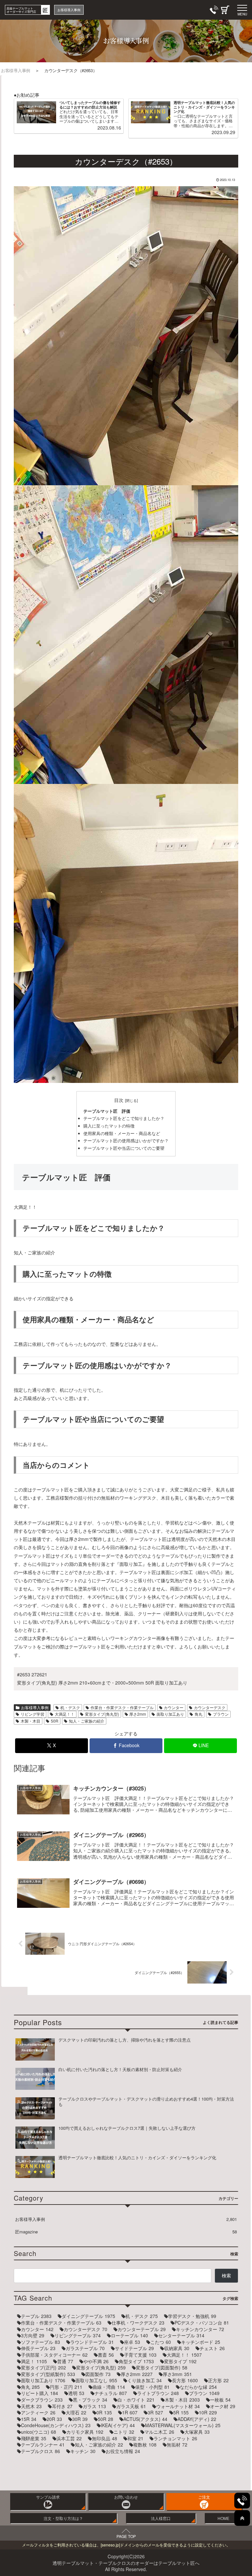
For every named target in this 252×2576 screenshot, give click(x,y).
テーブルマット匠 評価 (107, 1111)
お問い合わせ (126, 2497)
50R (55, 1721)
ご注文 (204, 2497)
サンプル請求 (48, 2497)
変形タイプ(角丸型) (102, 1714)
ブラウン (221, 1714)
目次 (119, 1100)
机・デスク (70, 1707)
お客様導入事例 (35, 1707)
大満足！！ (65, 1714)
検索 (226, 2275)
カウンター (174, 1707)
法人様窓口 (161, 2518)
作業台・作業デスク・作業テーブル (122, 1707)
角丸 (199, 1714)
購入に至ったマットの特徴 (109, 1126)
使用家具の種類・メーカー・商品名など (122, 1133)
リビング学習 (32, 1714)
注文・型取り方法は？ (63, 2518)
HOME (223, 2518)
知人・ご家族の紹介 (87, 1721)
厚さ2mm (138, 1714)
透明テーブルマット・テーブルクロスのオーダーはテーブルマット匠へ (126, 2563)
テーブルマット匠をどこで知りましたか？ (124, 1118)
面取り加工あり (170, 1714)
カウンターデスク (210, 1707)
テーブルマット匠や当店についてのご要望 (124, 1148)
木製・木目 (31, 1721)
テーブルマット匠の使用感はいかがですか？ (126, 1141)
